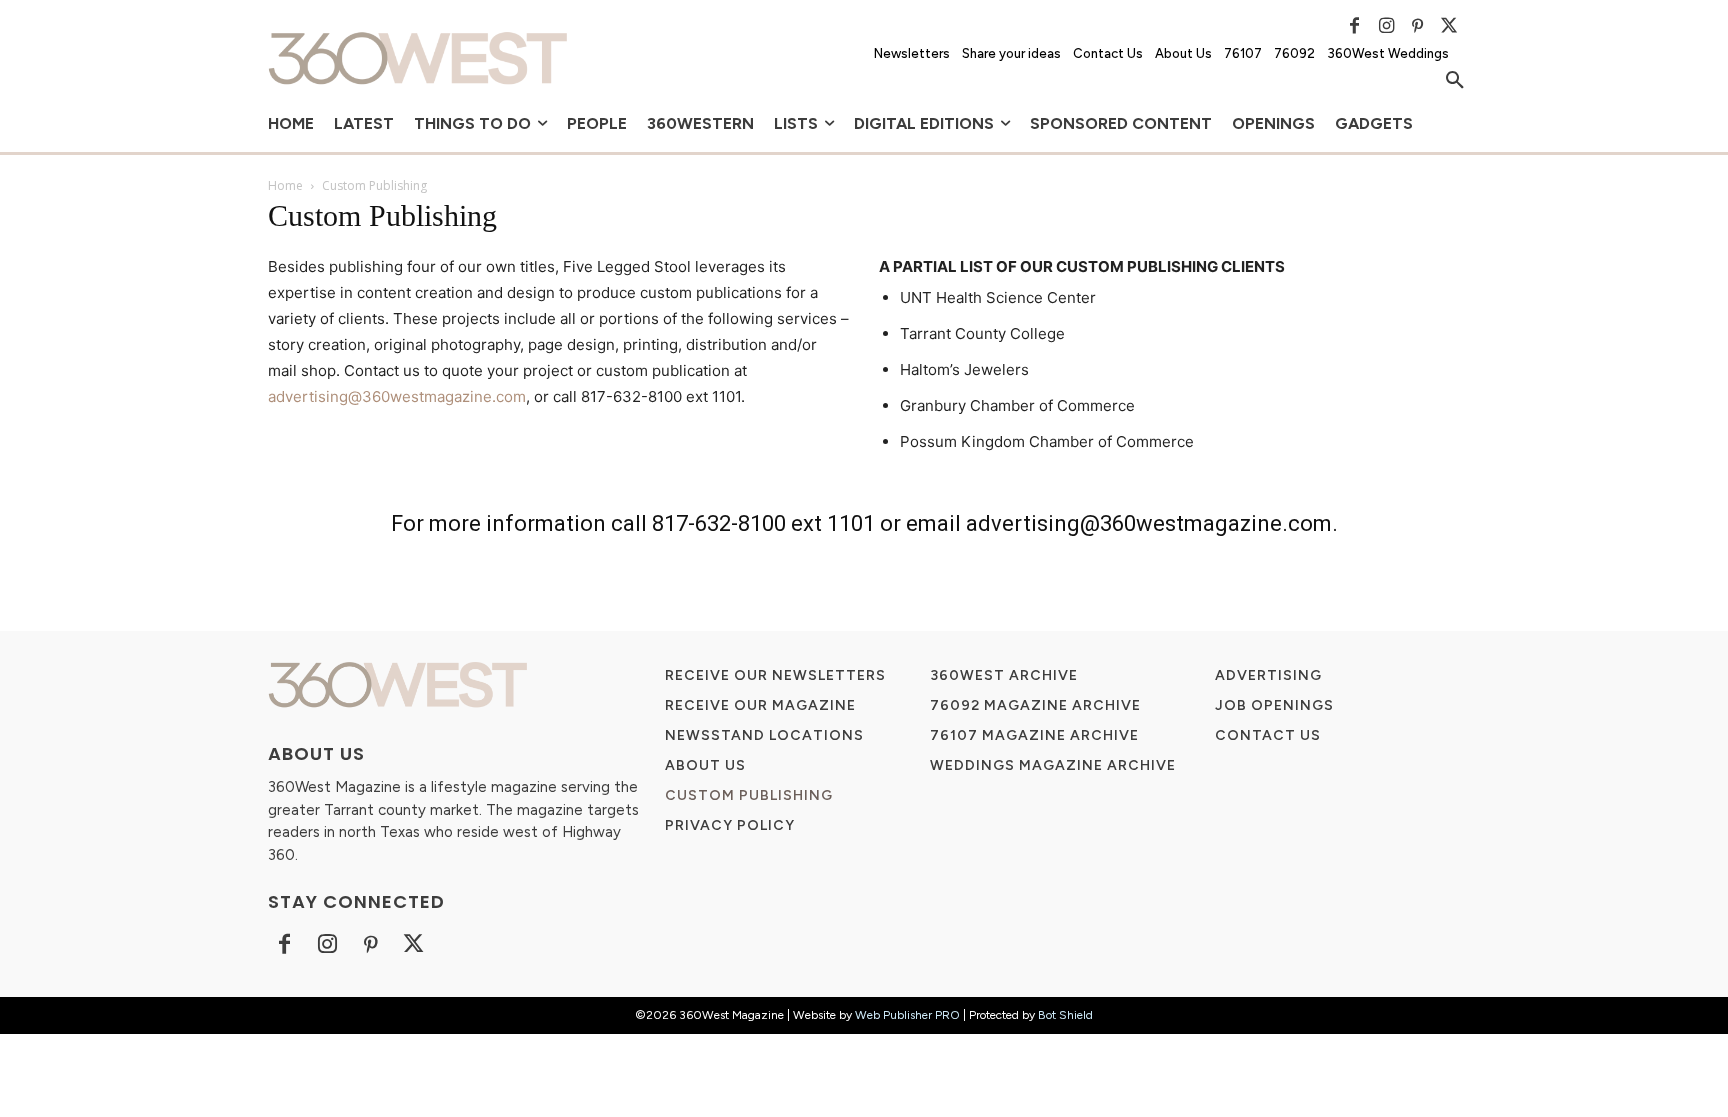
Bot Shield (1065, 1015)
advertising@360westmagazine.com (397, 396)
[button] (1455, 81)
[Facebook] (1355, 26)
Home (285, 185)
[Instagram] (1386, 26)
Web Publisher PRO (907, 1015)
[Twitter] (1449, 26)
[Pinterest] (1418, 26)
